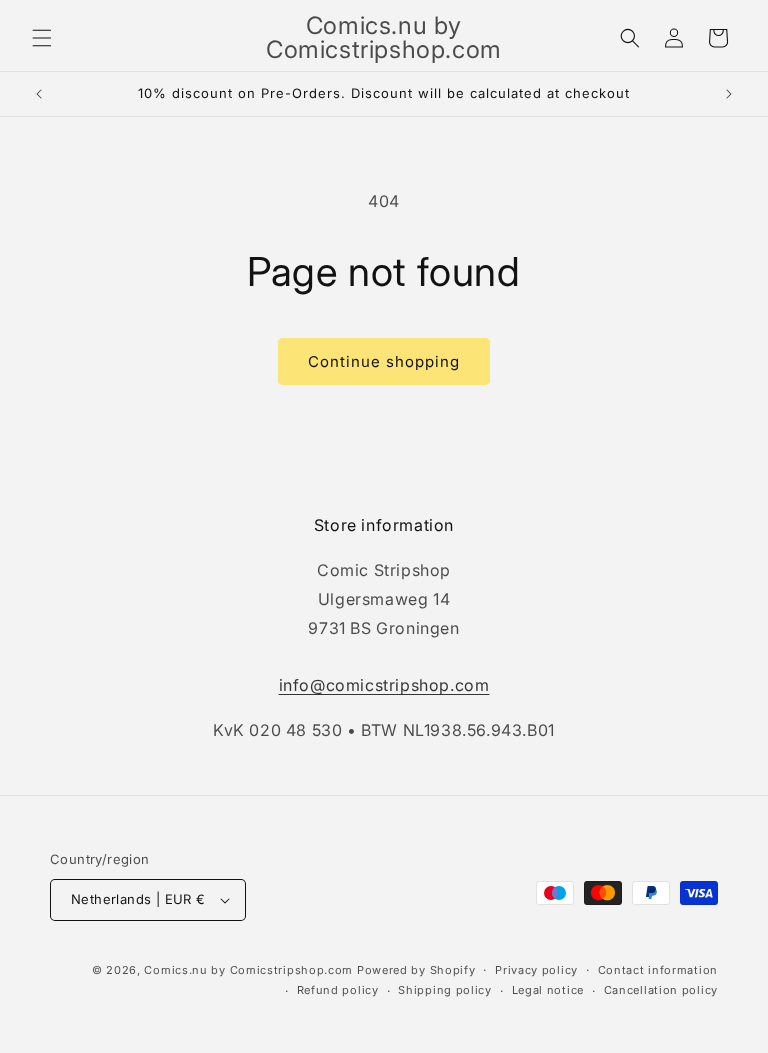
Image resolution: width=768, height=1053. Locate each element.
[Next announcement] (729, 94)
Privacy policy (536, 970)
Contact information (658, 970)
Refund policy (338, 990)
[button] (42, 38)
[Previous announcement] (39, 94)
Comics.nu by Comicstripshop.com (248, 970)
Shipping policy (445, 990)
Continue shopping (384, 361)
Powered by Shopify (416, 970)
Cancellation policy (661, 990)
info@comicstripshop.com (384, 685)
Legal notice (548, 990)
